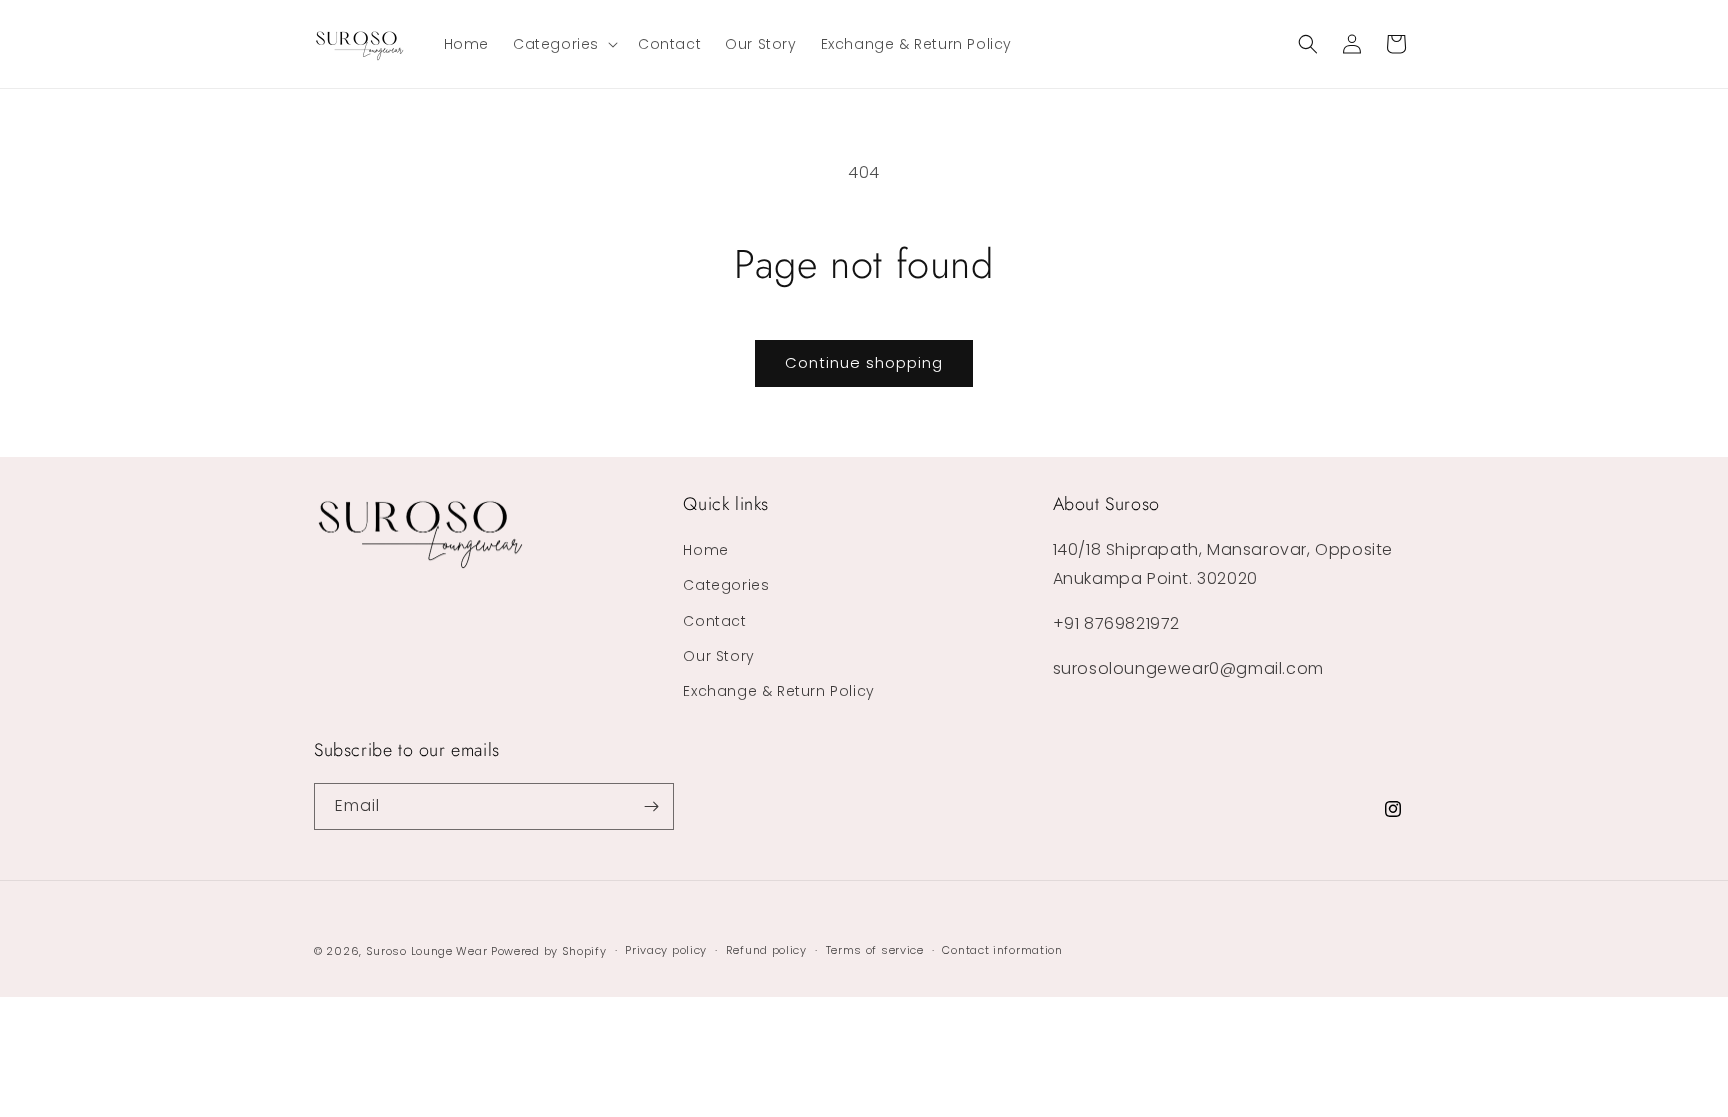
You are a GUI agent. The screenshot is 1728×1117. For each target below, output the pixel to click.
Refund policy (766, 950)
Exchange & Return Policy (778, 691)
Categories (726, 585)
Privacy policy (666, 950)
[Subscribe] (651, 806)
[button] (563, 44)
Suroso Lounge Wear (427, 951)
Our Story (718, 656)
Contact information (1002, 950)
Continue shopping (864, 362)
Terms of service (875, 950)
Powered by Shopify (549, 951)
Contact (714, 621)
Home (705, 550)
